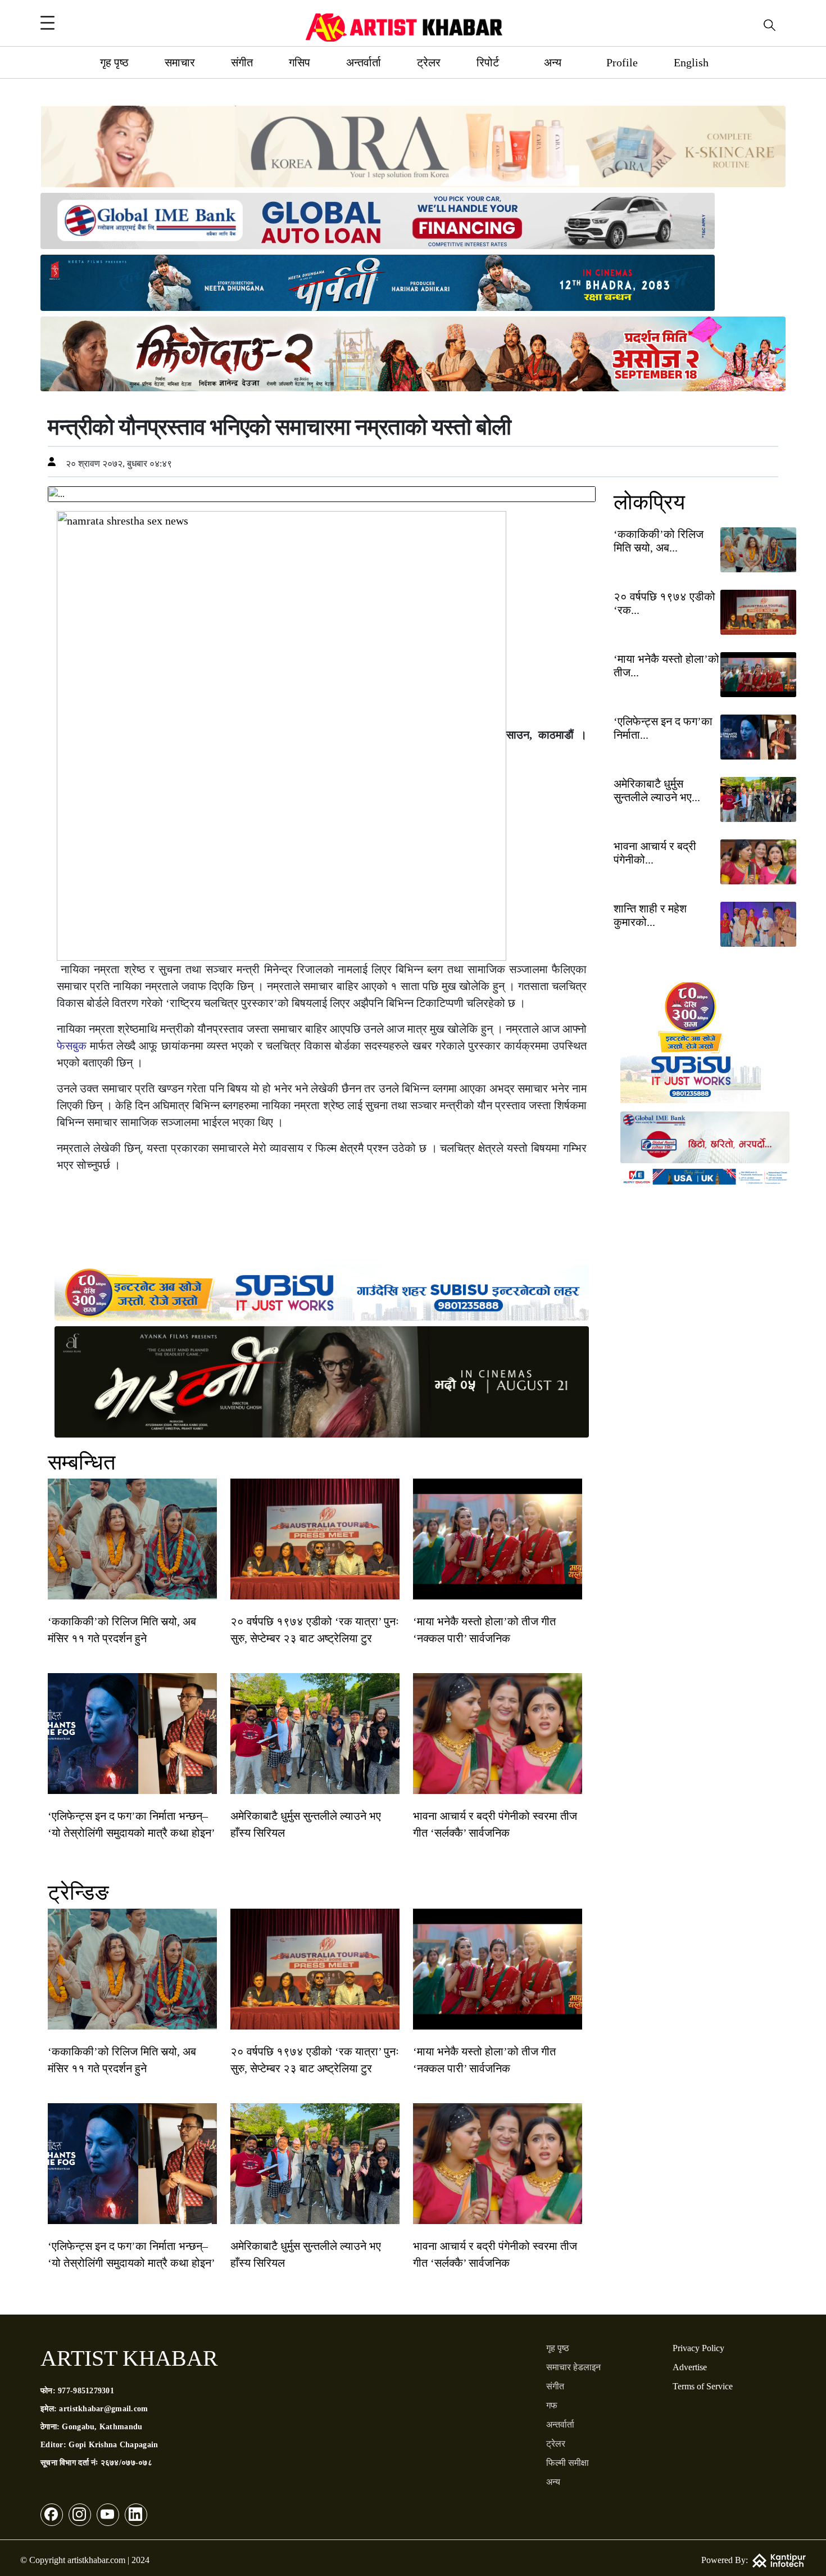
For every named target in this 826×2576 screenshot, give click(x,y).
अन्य (553, 62)
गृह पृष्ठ (114, 62)
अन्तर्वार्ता (364, 62)
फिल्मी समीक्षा (568, 2463)
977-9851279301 (86, 2391)
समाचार (180, 62)
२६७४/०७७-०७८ (126, 2463)
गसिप (299, 62)
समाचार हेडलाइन (573, 2367)
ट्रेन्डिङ (78, 1892)
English (691, 62)
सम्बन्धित (81, 1462)
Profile (622, 62)
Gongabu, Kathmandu (102, 2427)
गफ (552, 2405)
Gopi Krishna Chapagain (113, 2445)
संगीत (242, 62)
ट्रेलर (429, 62)
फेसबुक (72, 1046)
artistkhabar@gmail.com (103, 2409)
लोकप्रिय (649, 502)
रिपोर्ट (488, 62)
